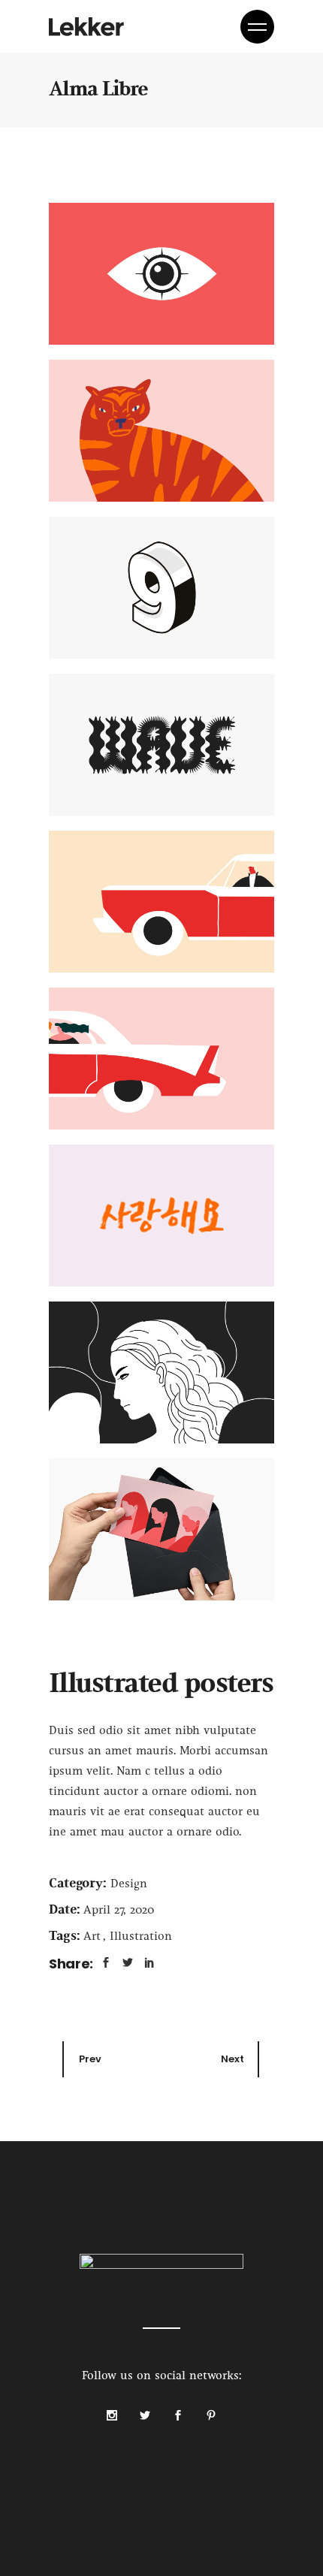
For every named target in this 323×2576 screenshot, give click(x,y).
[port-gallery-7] (161, 1216)
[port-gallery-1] (161, 274)
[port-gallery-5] (161, 902)
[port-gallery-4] (161, 745)
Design (129, 1884)
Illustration (141, 1937)
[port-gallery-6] (161, 1059)
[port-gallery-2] (161, 431)
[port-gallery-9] (161, 1529)
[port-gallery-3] (161, 588)
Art (94, 1937)
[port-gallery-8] (161, 1372)
